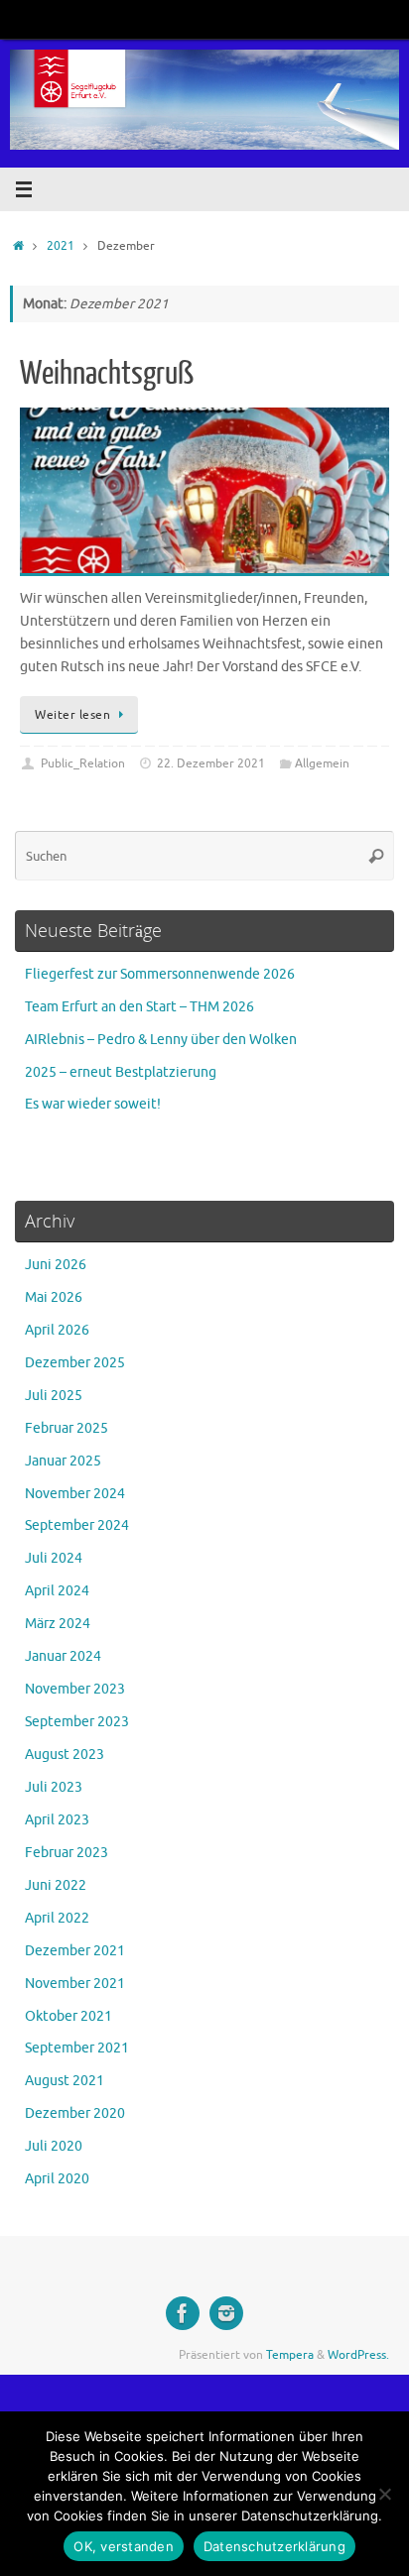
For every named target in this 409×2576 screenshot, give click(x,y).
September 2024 (77, 1525)
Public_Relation (83, 763)
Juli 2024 (54, 1558)
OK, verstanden (124, 2546)
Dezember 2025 (75, 1363)
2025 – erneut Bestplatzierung (121, 1072)
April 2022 (57, 1918)
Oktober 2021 (68, 2016)
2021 (61, 246)
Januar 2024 (63, 1656)
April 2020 (57, 2179)
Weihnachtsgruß (107, 374)
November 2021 (75, 1984)
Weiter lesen (72, 715)
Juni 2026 (56, 1265)
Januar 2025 (63, 1461)
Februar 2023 (67, 1853)
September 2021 (77, 2048)
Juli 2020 (54, 2146)
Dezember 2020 (75, 2113)
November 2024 (75, 1494)
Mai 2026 (54, 1297)
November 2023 (75, 1689)
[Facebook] (183, 2313)
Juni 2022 (56, 1885)
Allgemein (322, 763)
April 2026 (57, 1330)
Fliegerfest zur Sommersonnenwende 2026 (160, 974)
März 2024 (58, 1624)
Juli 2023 (54, 1787)
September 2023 (77, 1722)
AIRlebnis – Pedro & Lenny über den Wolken (161, 1040)
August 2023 (65, 1755)
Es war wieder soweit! (93, 1104)
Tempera (290, 2355)
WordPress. (358, 2355)
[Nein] (384, 2494)
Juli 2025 (54, 1396)
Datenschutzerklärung (274, 2546)
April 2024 (57, 1591)
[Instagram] (226, 2313)
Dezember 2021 (75, 1951)
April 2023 (57, 1820)
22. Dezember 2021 (211, 763)
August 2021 (65, 2081)
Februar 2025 (67, 1428)
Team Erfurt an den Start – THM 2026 (139, 1007)
